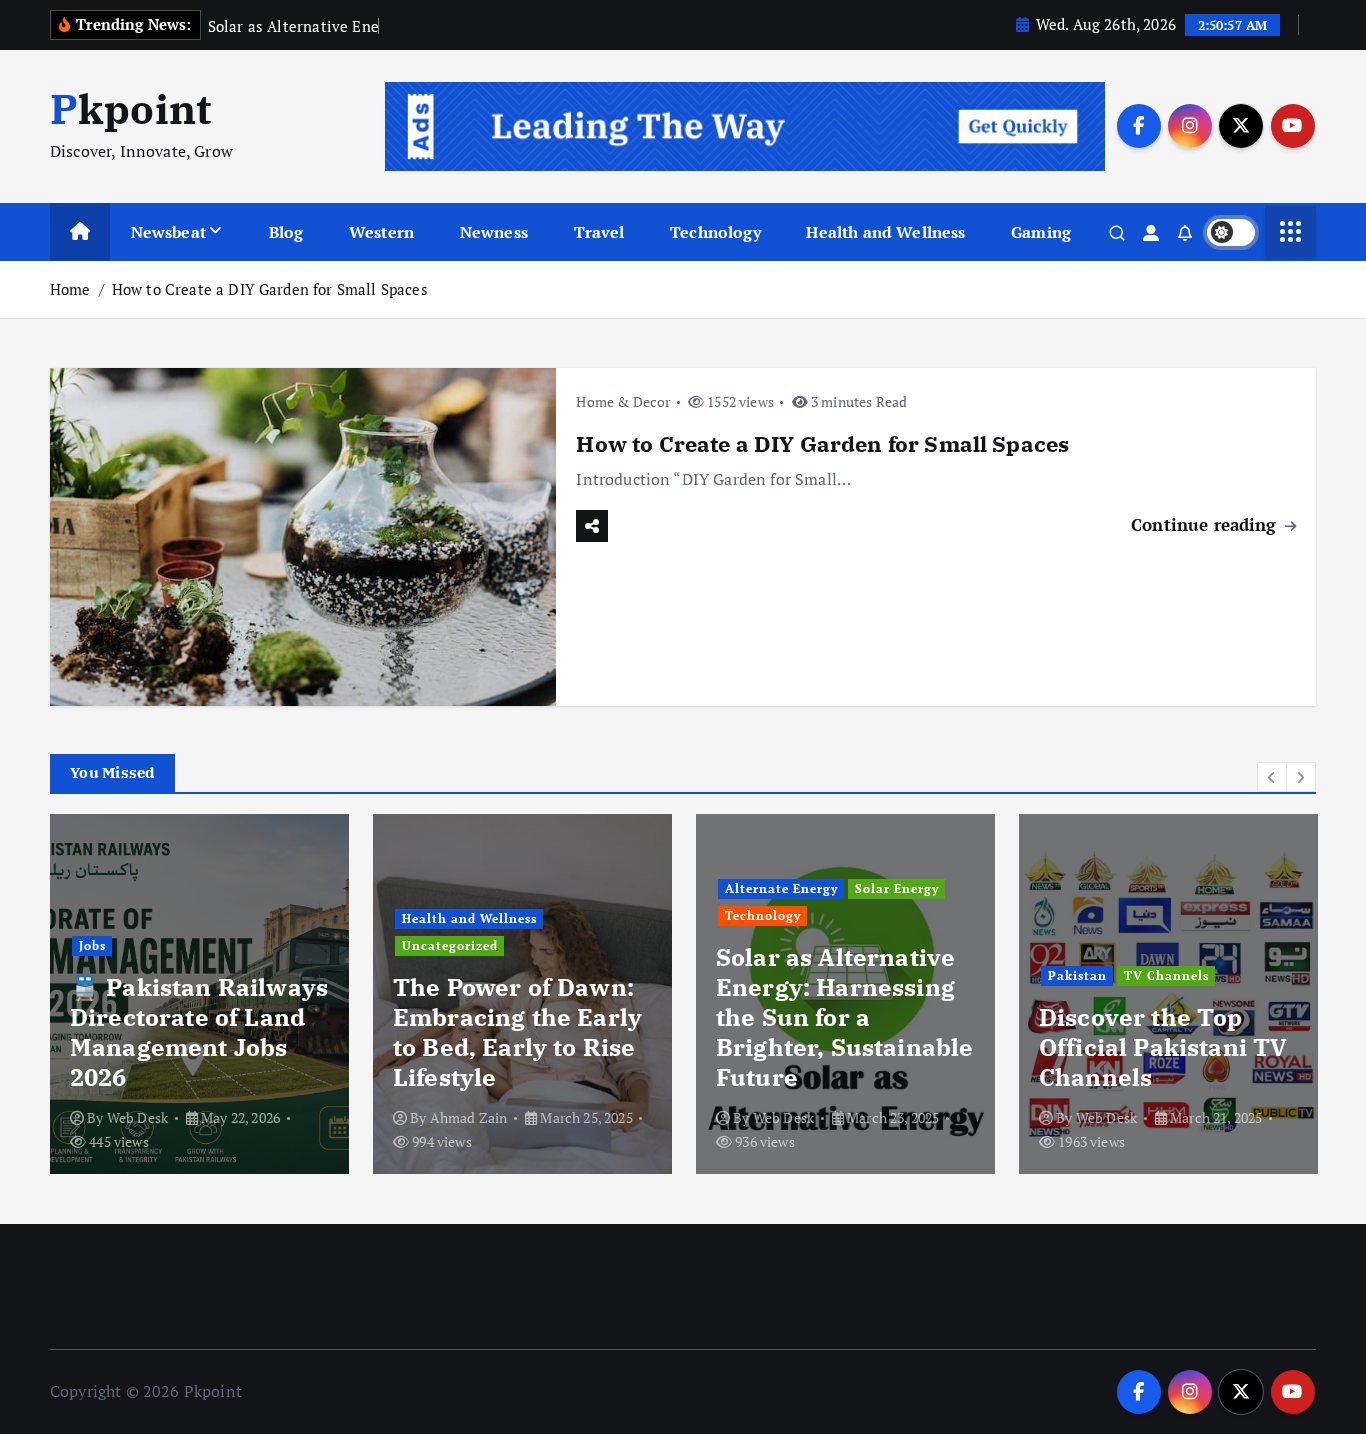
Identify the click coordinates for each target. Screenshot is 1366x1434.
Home (70, 289)
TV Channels (1166, 975)
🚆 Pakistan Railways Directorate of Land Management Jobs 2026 (199, 1032)
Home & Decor (623, 401)
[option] (199, 994)
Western (381, 232)
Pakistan (1077, 975)
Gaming (1041, 232)
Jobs (92, 945)
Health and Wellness (885, 232)
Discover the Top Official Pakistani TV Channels (1163, 1047)
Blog (286, 232)
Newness (494, 232)
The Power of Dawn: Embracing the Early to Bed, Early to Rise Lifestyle (517, 1032)
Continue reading (1206, 524)
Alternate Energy (781, 888)
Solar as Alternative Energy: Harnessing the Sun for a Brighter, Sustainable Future (844, 1017)
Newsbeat (168, 232)
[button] (1272, 777)
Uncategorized (450, 945)
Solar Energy (897, 888)
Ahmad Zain (469, 1117)
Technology (715, 232)
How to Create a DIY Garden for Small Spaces (270, 289)
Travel (599, 232)
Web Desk (137, 1117)
